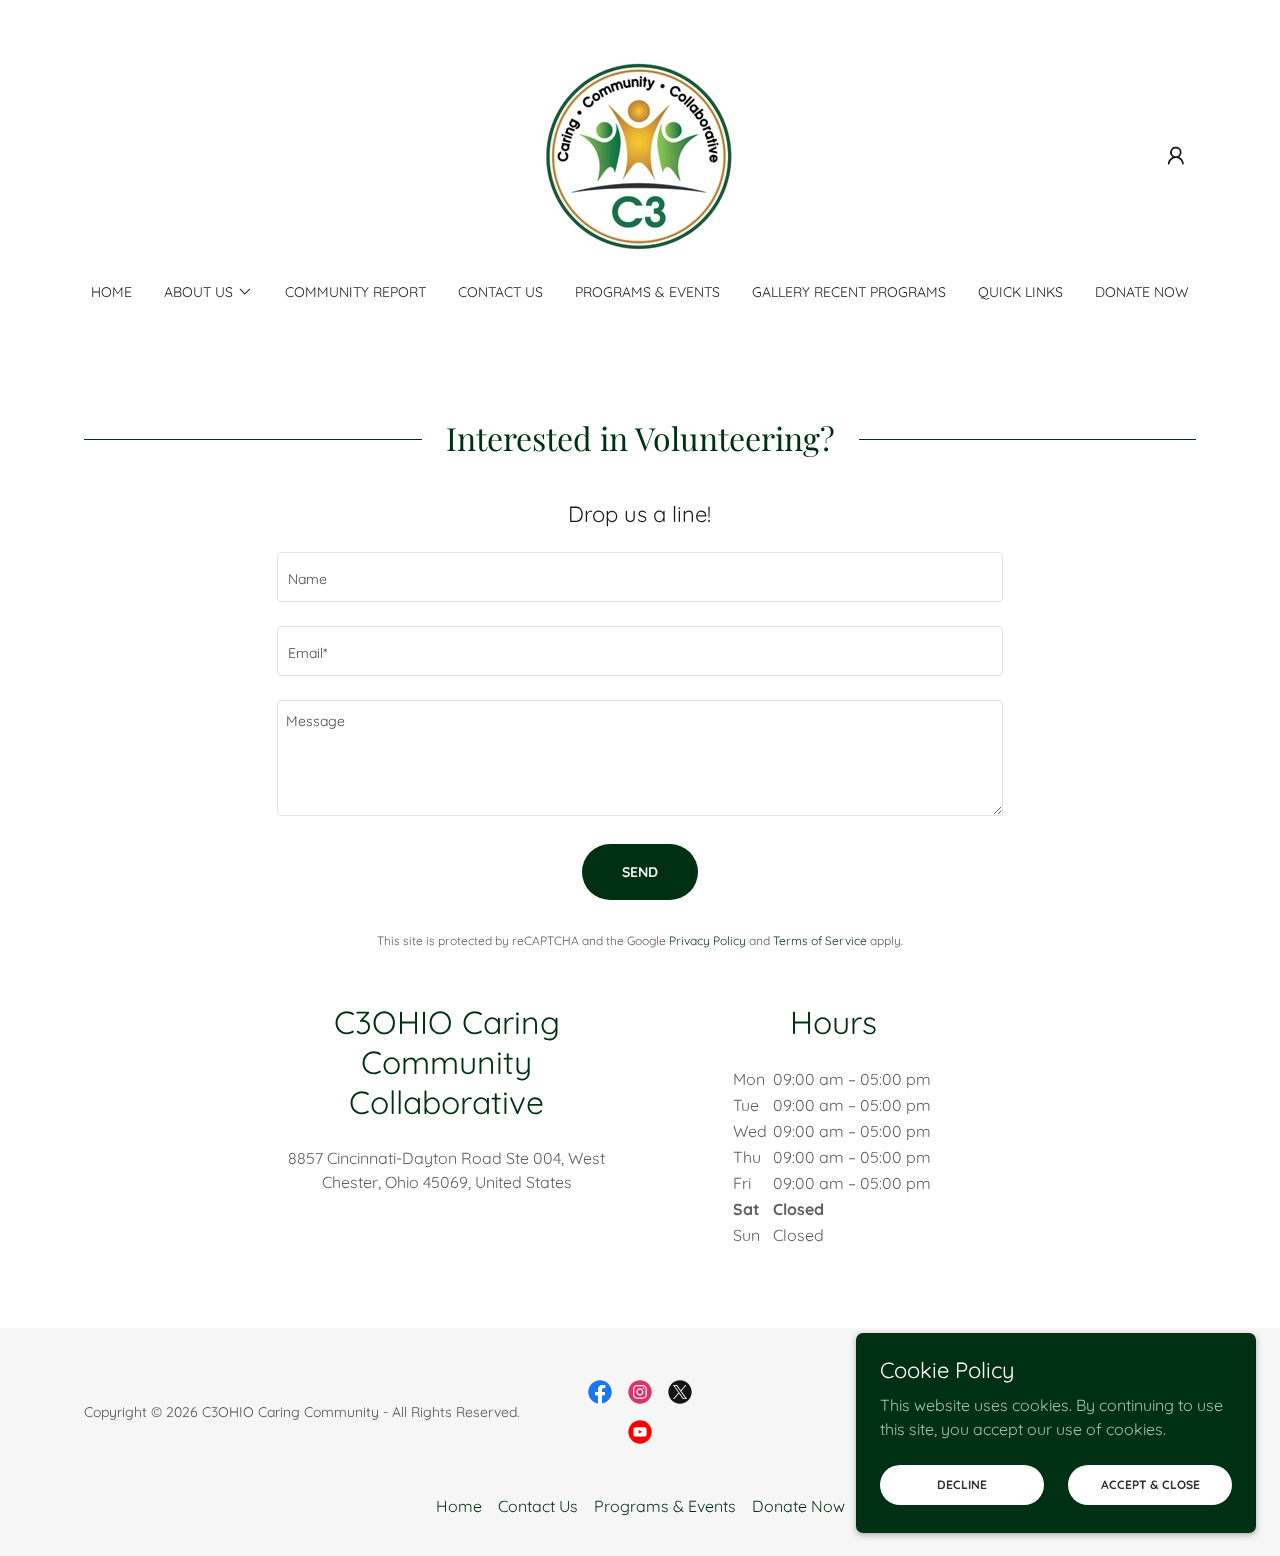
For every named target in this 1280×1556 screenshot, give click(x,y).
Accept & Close (1150, 1484)
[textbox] (639, 577)
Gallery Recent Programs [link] (849, 292)
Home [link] (111, 292)
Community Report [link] (355, 292)
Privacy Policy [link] (707, 940)
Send (640, 872)
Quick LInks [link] (1020, 292)
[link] (640, 154)
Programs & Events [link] (647, 292)
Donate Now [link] (1142, 292)
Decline (962, 1484)
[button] (1176, 156)
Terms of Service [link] (820, 940)
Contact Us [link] (500, 292)
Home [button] (459, 1506)
